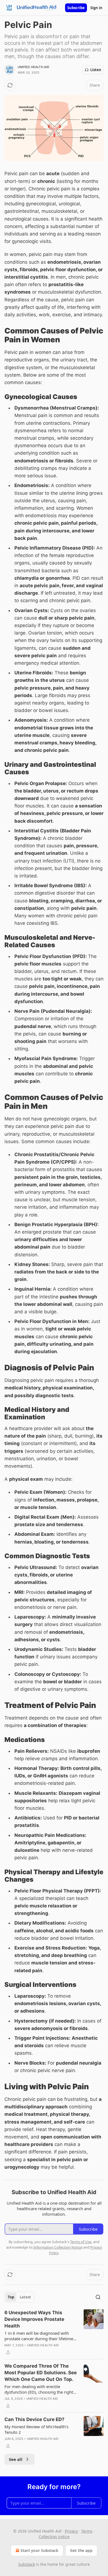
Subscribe (76, 8)
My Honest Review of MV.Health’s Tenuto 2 (36, 2429)
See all (16, 2459)
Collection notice (54, 2537)
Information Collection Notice (58, 2247)
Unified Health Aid (34, 67)
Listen (96, 70)
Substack (27, 2564)
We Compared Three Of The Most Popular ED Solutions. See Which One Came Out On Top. (41, 2373)
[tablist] (19, 2297)
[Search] (98, 2297)
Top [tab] (11, 2297)
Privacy (71, 2531)
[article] (54, 2332)
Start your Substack (39, 2550)
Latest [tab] (25, 2297)
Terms (87, 2531)
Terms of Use (81, 2242)
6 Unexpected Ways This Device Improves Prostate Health (34, 2319)
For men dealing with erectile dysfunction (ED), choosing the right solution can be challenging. (39, 2389)
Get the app (81, 2550)
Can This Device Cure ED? (34, 2419)
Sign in (96, 8)
